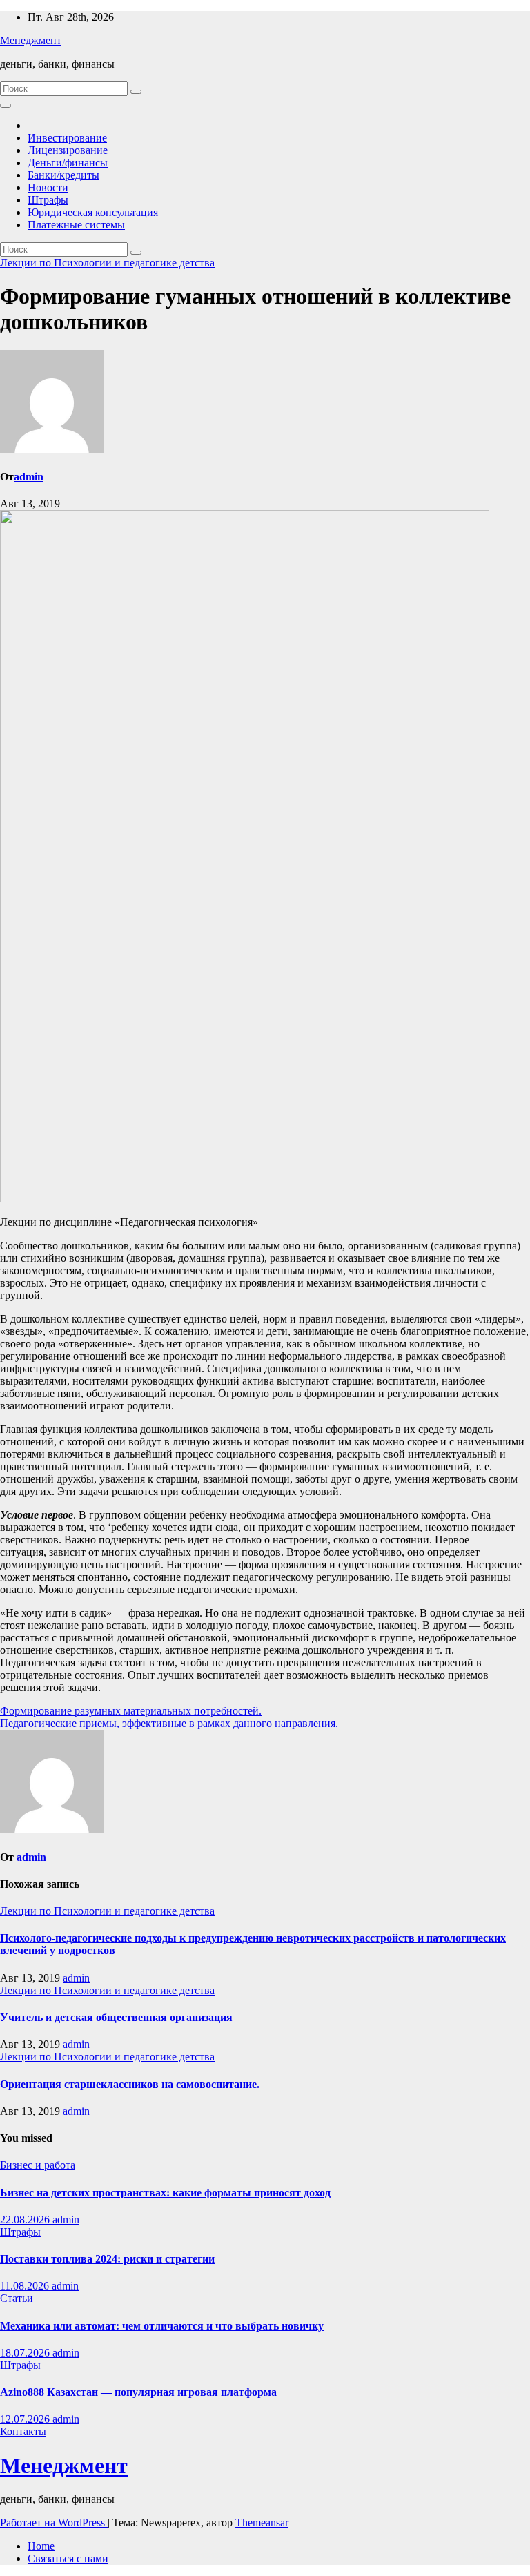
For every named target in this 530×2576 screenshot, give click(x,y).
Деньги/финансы (68, 163)
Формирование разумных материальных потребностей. (131, 1711)
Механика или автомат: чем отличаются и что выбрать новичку (162, 2326)
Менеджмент (31, 40)
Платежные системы (76, 225)
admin (29, 477)
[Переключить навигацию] (6, 106)
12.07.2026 (26, 2419)
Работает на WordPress (54, 2523)
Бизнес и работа (38, 2165)
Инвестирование (67, 138)
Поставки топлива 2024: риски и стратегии (107, 2259)
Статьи (17, 2298)
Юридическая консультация (93, 212)
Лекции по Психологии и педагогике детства (107, 263)
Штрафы (48, 200)
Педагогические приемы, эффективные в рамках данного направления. (169, 1723)
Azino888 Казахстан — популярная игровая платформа (138, 2392)
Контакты (23, 2431)
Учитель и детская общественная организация (116, 2017)
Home (41, 2546)
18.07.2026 (26, 2353)
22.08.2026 (26, 2219)
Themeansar (262, 2523)
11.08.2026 (26, 2286)
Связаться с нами (68, 2558)
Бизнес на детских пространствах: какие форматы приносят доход (165, 2193)
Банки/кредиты (63, 175)
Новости (48, 187)
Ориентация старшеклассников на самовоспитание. (130, 2084)
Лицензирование (68, 150)
